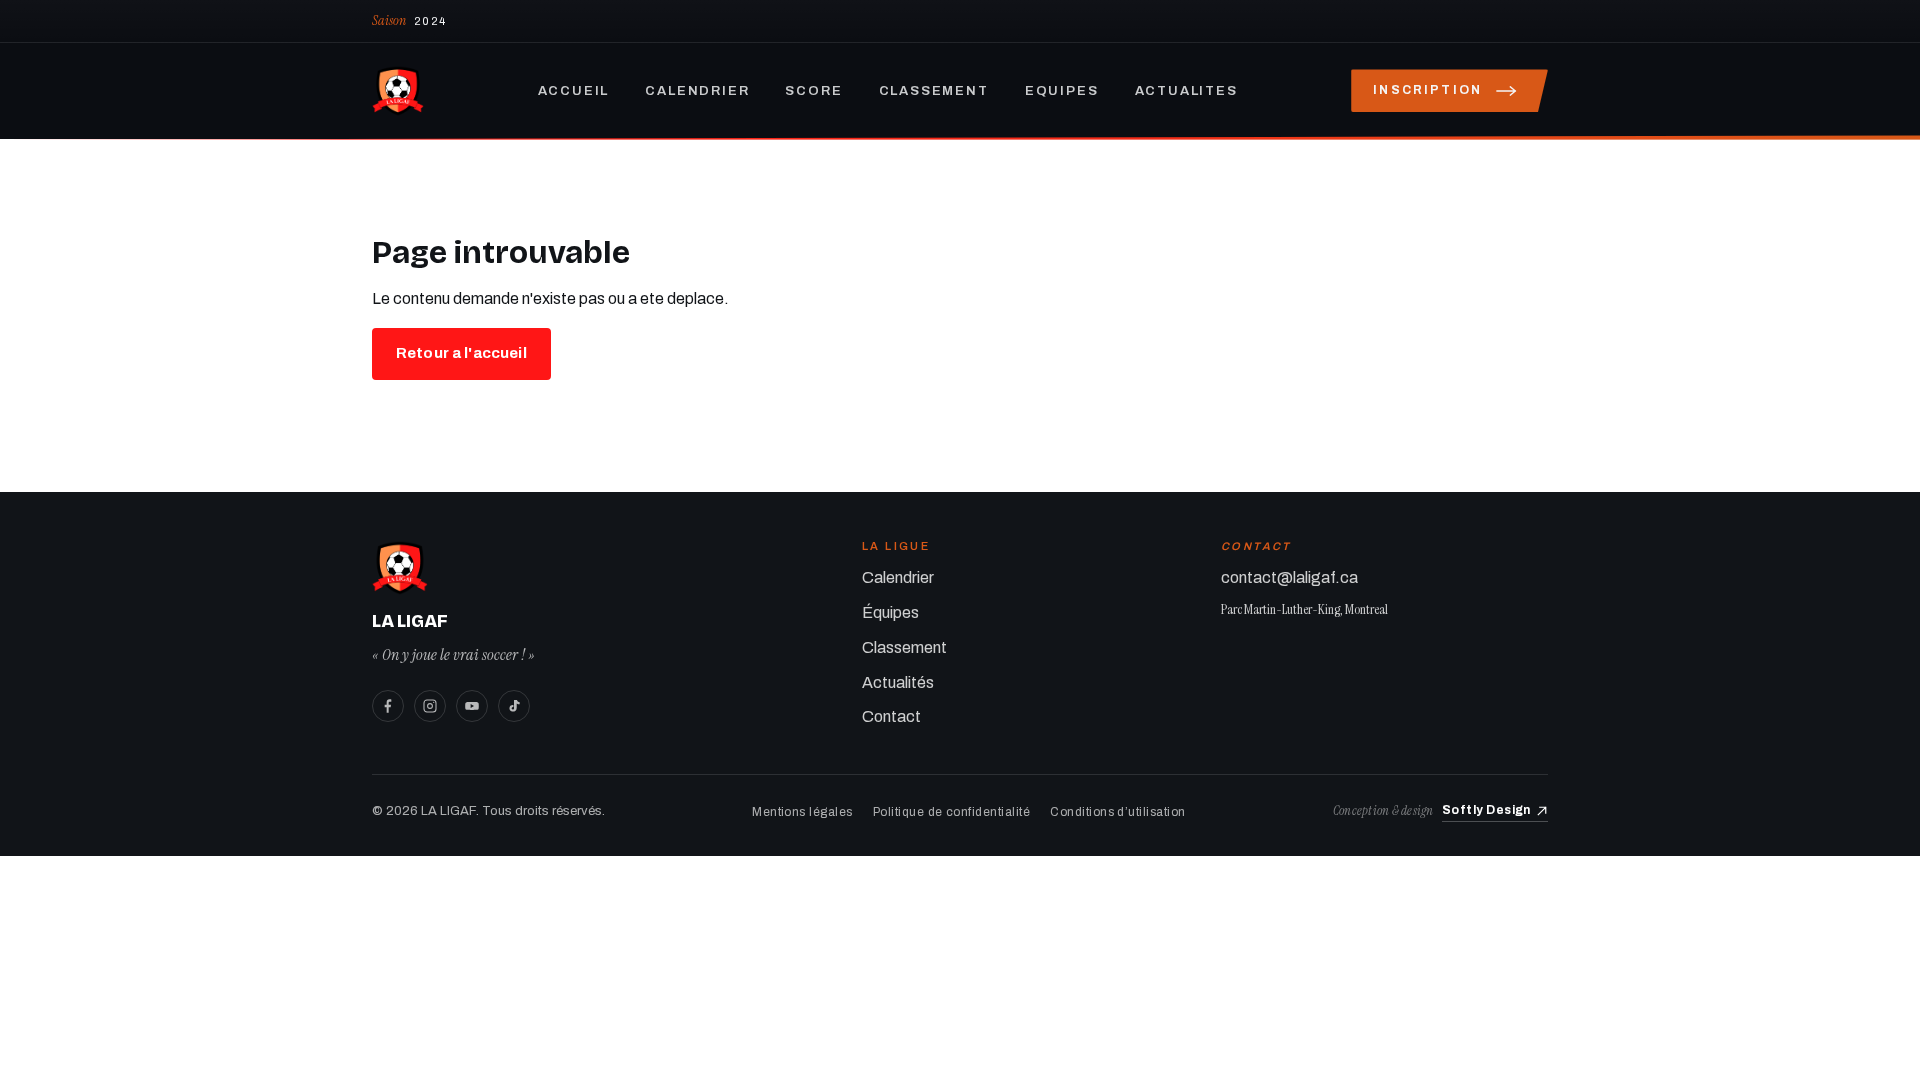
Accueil (574, 91)
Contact (891, 716)
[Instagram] (430, 706)
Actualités (898, 682)
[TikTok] (514, 706)
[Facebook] (388, 706)
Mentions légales (802, 812)
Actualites (1186, 91)
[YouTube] (472, 706)
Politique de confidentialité (951, 812)
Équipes (890, 612)
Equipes (1062, 91)
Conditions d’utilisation (1118, 812)
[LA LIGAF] (398, 91)
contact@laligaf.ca (1289, 577)
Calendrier (697, 91)
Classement (934, 91)
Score (813, 91)
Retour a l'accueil (461, 353)
